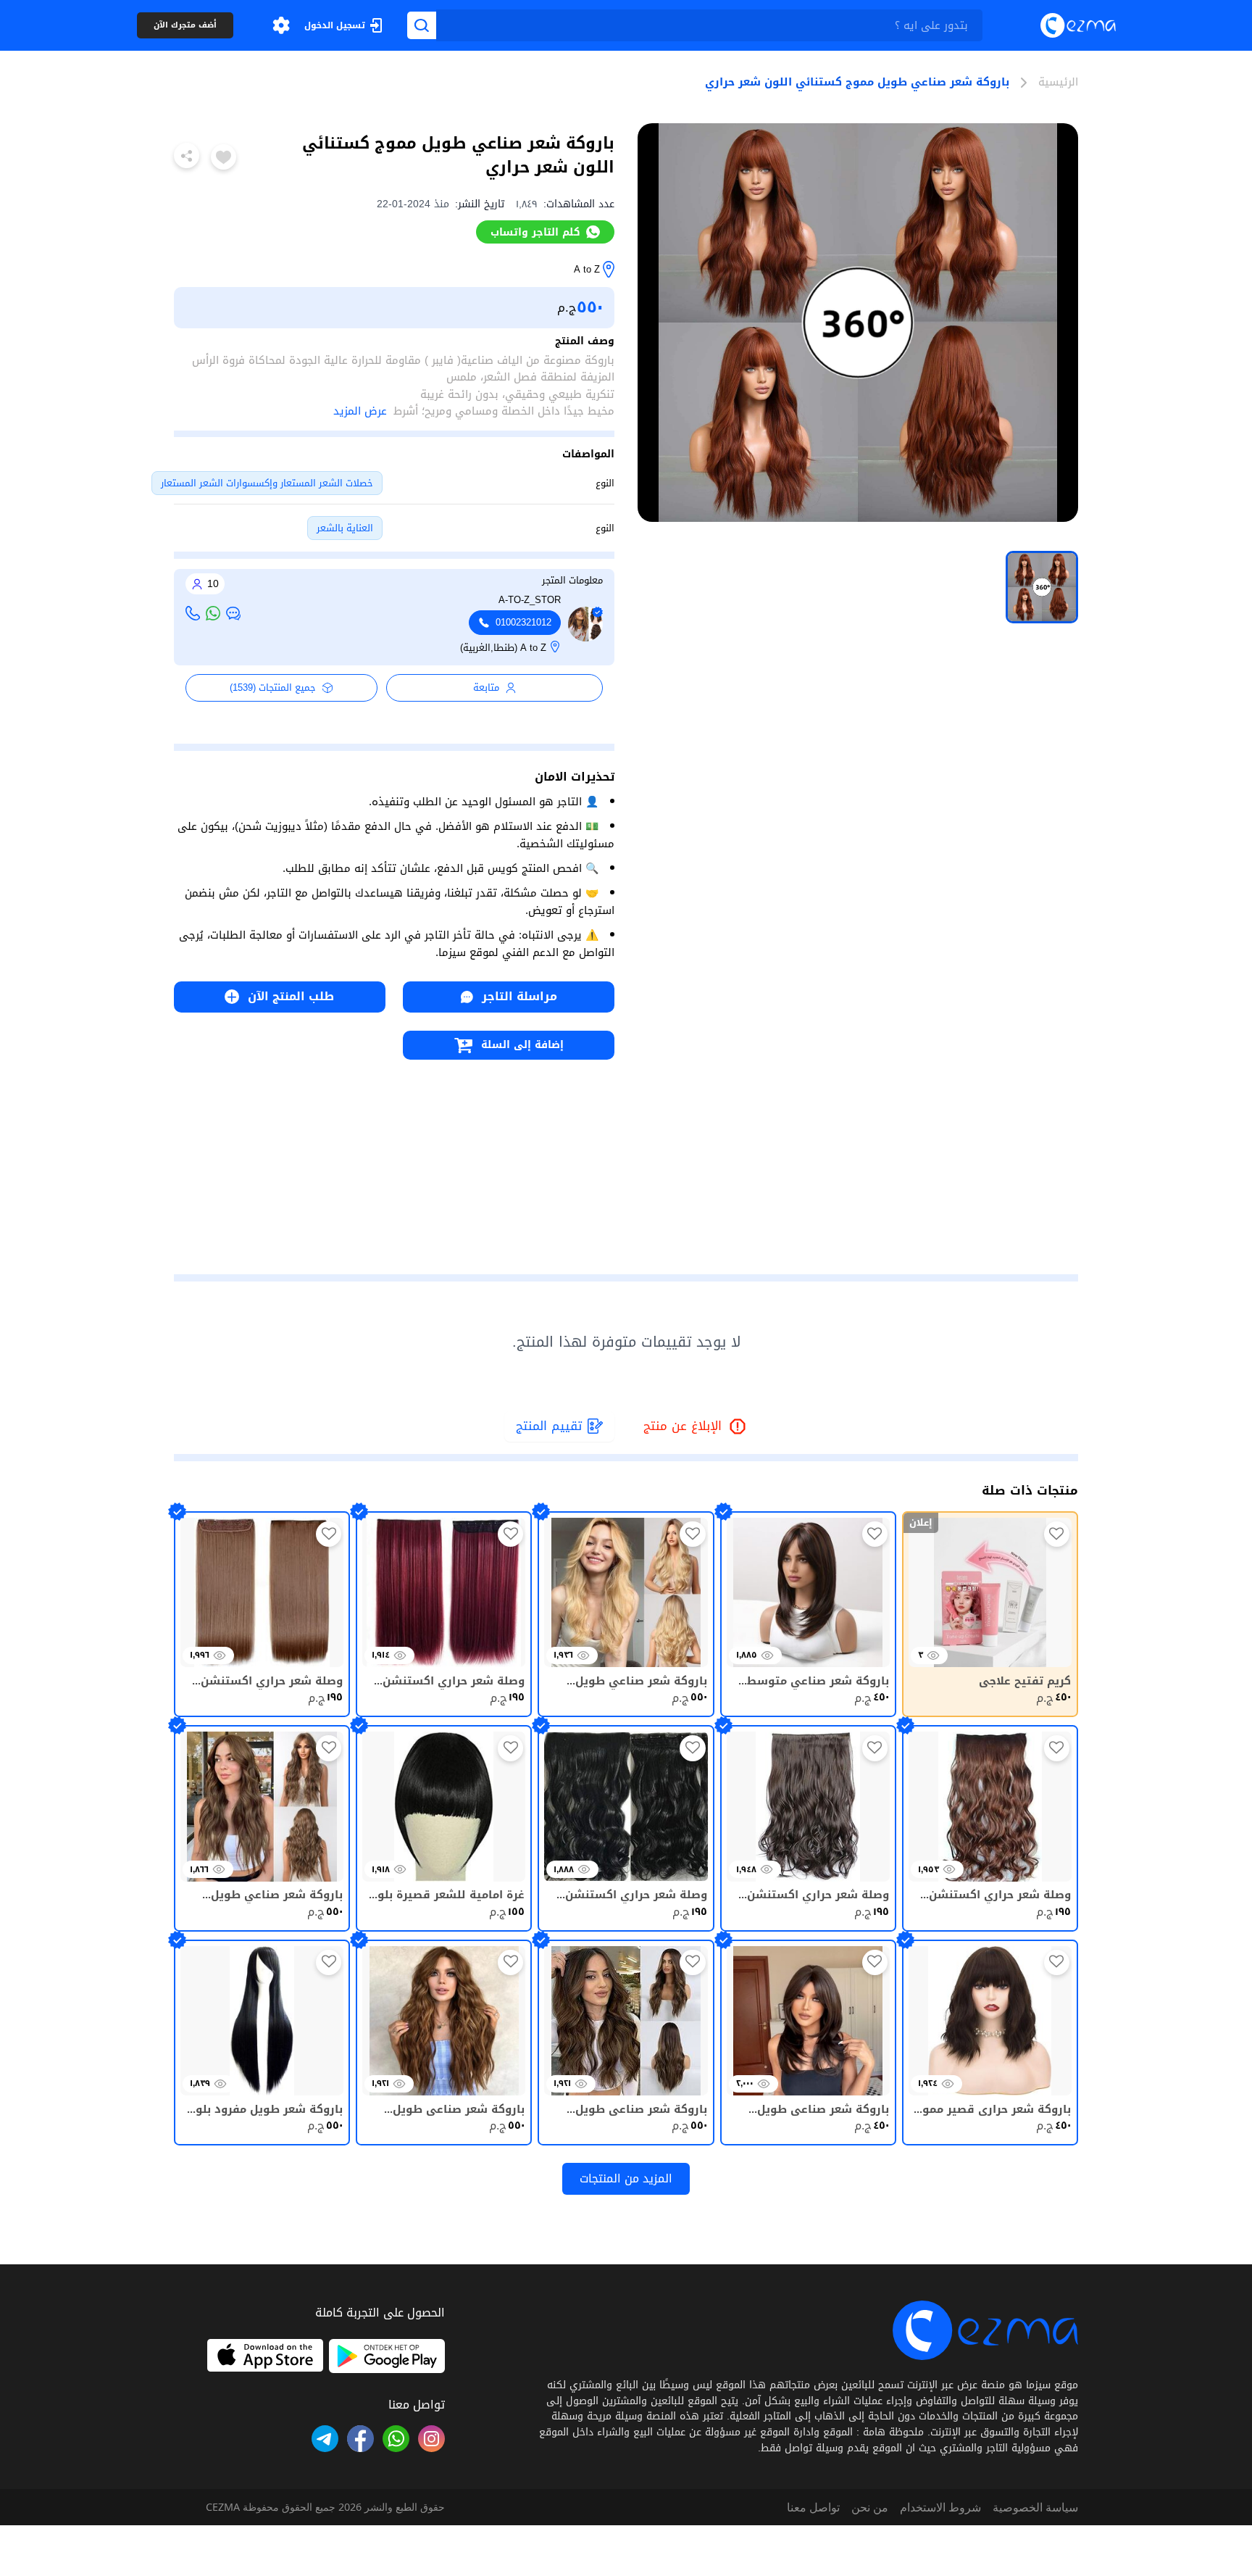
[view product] (1042, 587)
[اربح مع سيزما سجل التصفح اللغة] (281, 25)
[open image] (858, 323)
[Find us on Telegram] (325, 2439)
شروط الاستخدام (940, 2507)
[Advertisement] (394, 1161)
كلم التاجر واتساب (535, 232)
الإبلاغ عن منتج (696, 1427)
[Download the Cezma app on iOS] (265, 2356)
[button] (281, 25)
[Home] (1078, 25)
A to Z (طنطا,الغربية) (503, 648)
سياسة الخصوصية (1035, 2507)
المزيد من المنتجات (626, 2178)
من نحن (870, 2507)
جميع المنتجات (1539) (273, 687)
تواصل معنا (813, 2507)
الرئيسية (1058, 83)
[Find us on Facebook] (360, 2439)
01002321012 (523, 623)
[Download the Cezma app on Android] (387, 2356)
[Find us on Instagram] (431, 2439)
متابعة (486, 687)
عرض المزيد (360, 411)
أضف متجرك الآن (185, 26)
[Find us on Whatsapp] (396, 2439)
